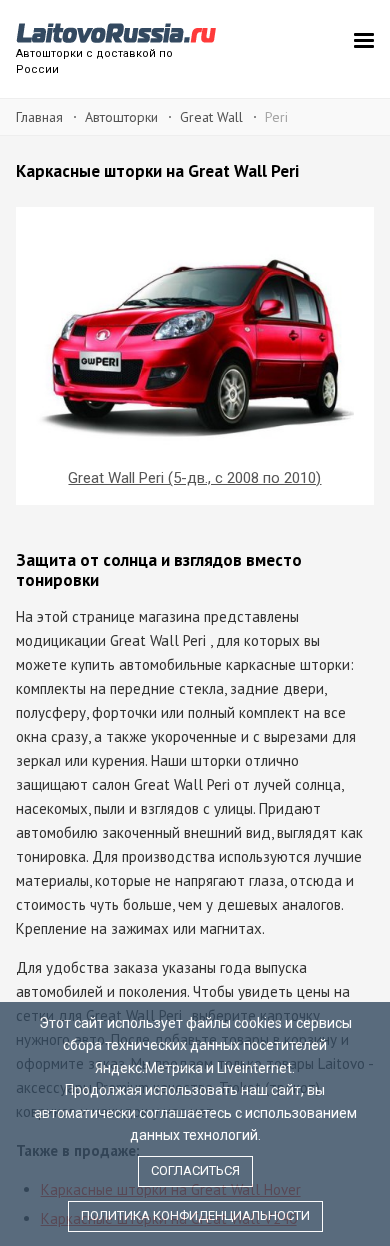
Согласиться (195, 1170)
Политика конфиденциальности (195, 1215)
